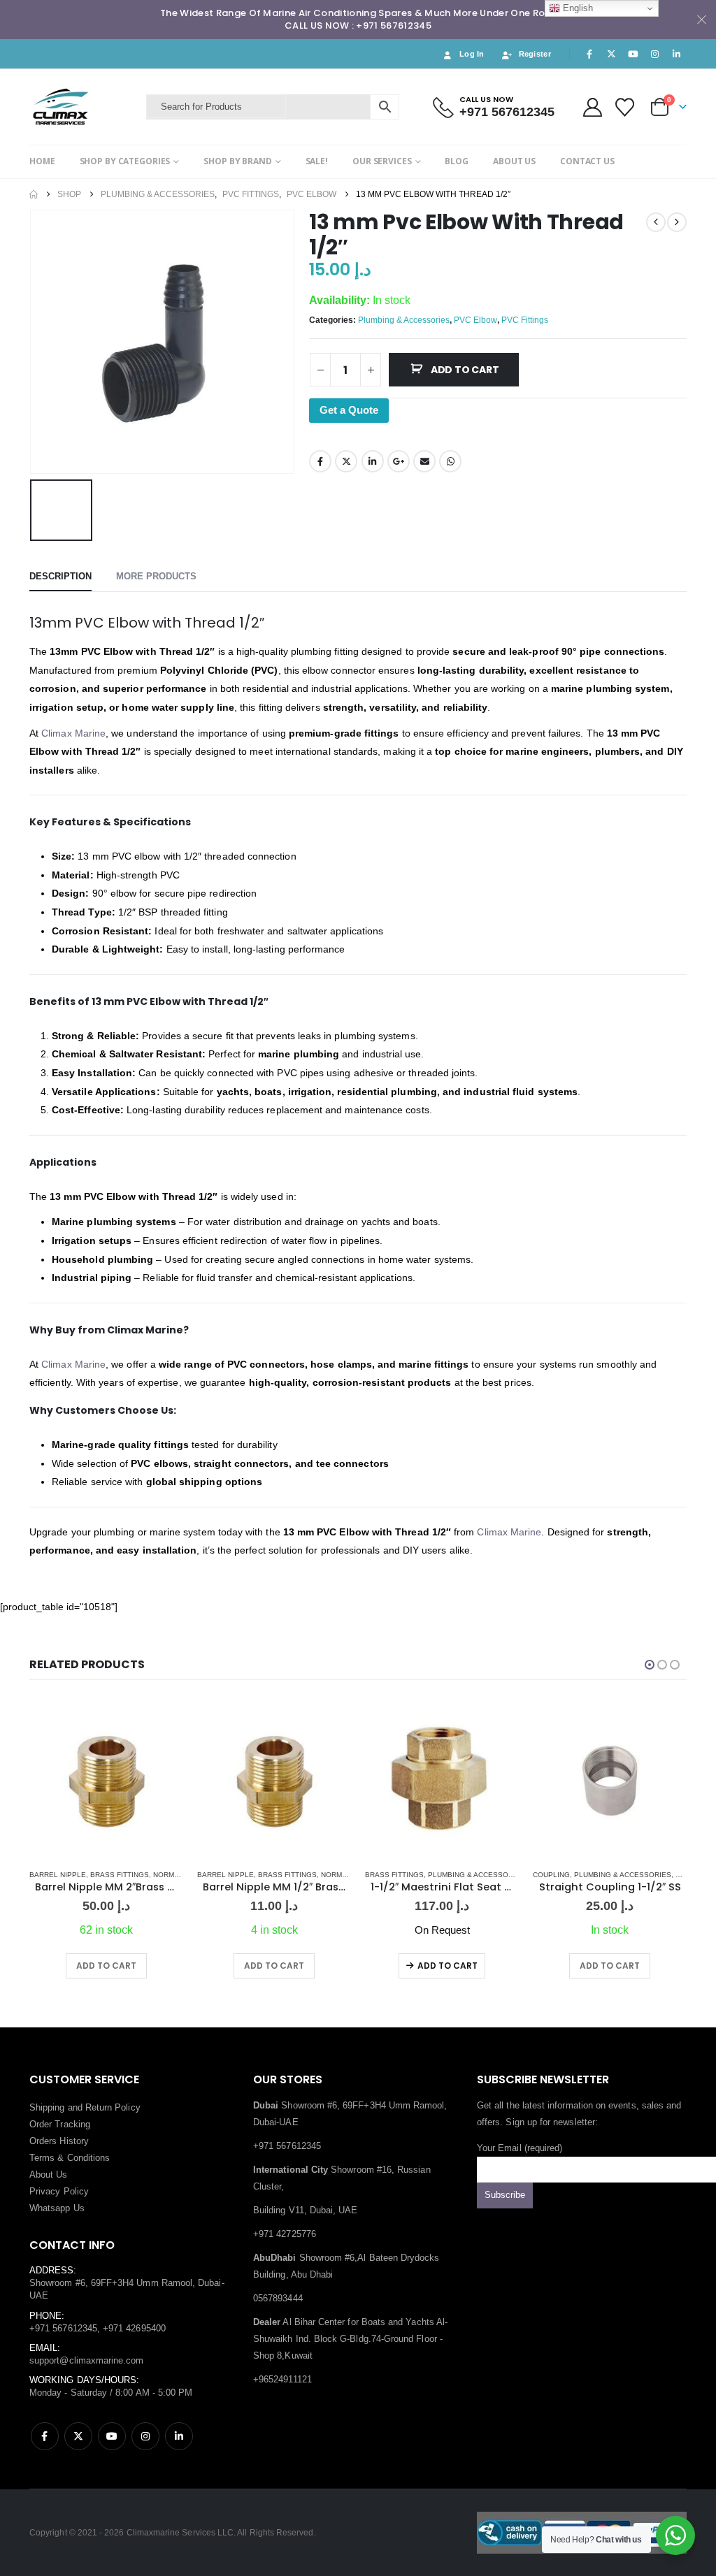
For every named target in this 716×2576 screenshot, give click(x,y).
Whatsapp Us (57, 2208)
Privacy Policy (59, 2191)
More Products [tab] (156, 576)
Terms (42, 2158)
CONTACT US (587, 161)
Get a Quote (349, 410)
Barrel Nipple (58, 1875)
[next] (677, 222)
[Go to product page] (106, 1781)
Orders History (59, 2141)
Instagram (145, 2436)
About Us (49, 2175)
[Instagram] (655, 54)
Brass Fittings (120, 1875)
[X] (611, 54)
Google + (399, 461)
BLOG (457, 161)
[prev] (656, 222)
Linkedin (179, 2436)
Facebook (320, 461)
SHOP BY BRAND (237, 161)
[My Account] (592, 107)
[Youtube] (633, 54)
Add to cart (465, 370)
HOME (42, 161)
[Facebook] (589, 54)
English (577, 8)
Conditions (89, 2158)
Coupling (551, 1875)
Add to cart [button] (106, 1966)
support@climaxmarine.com (87, 2360)
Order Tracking (60, 2124)
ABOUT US (514, 161)
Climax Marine (73, 733)
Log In (472, 54)
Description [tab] (60, 576)
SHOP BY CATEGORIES (125, 161)
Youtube (112, 2436)
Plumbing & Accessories (404, 320)
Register (535, 54)
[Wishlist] (625, 107)
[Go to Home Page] (34, 194)
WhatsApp (450, 461)
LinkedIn (373, 461)
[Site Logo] (84, 107)
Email (424, 461)
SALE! (317, 161)
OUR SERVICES (382, 161)
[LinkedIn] (677, 54)
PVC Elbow (475, 320)
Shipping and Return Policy (85, 2107)
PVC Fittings (525, 320)
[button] (650, 1665)
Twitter (346, 461)
